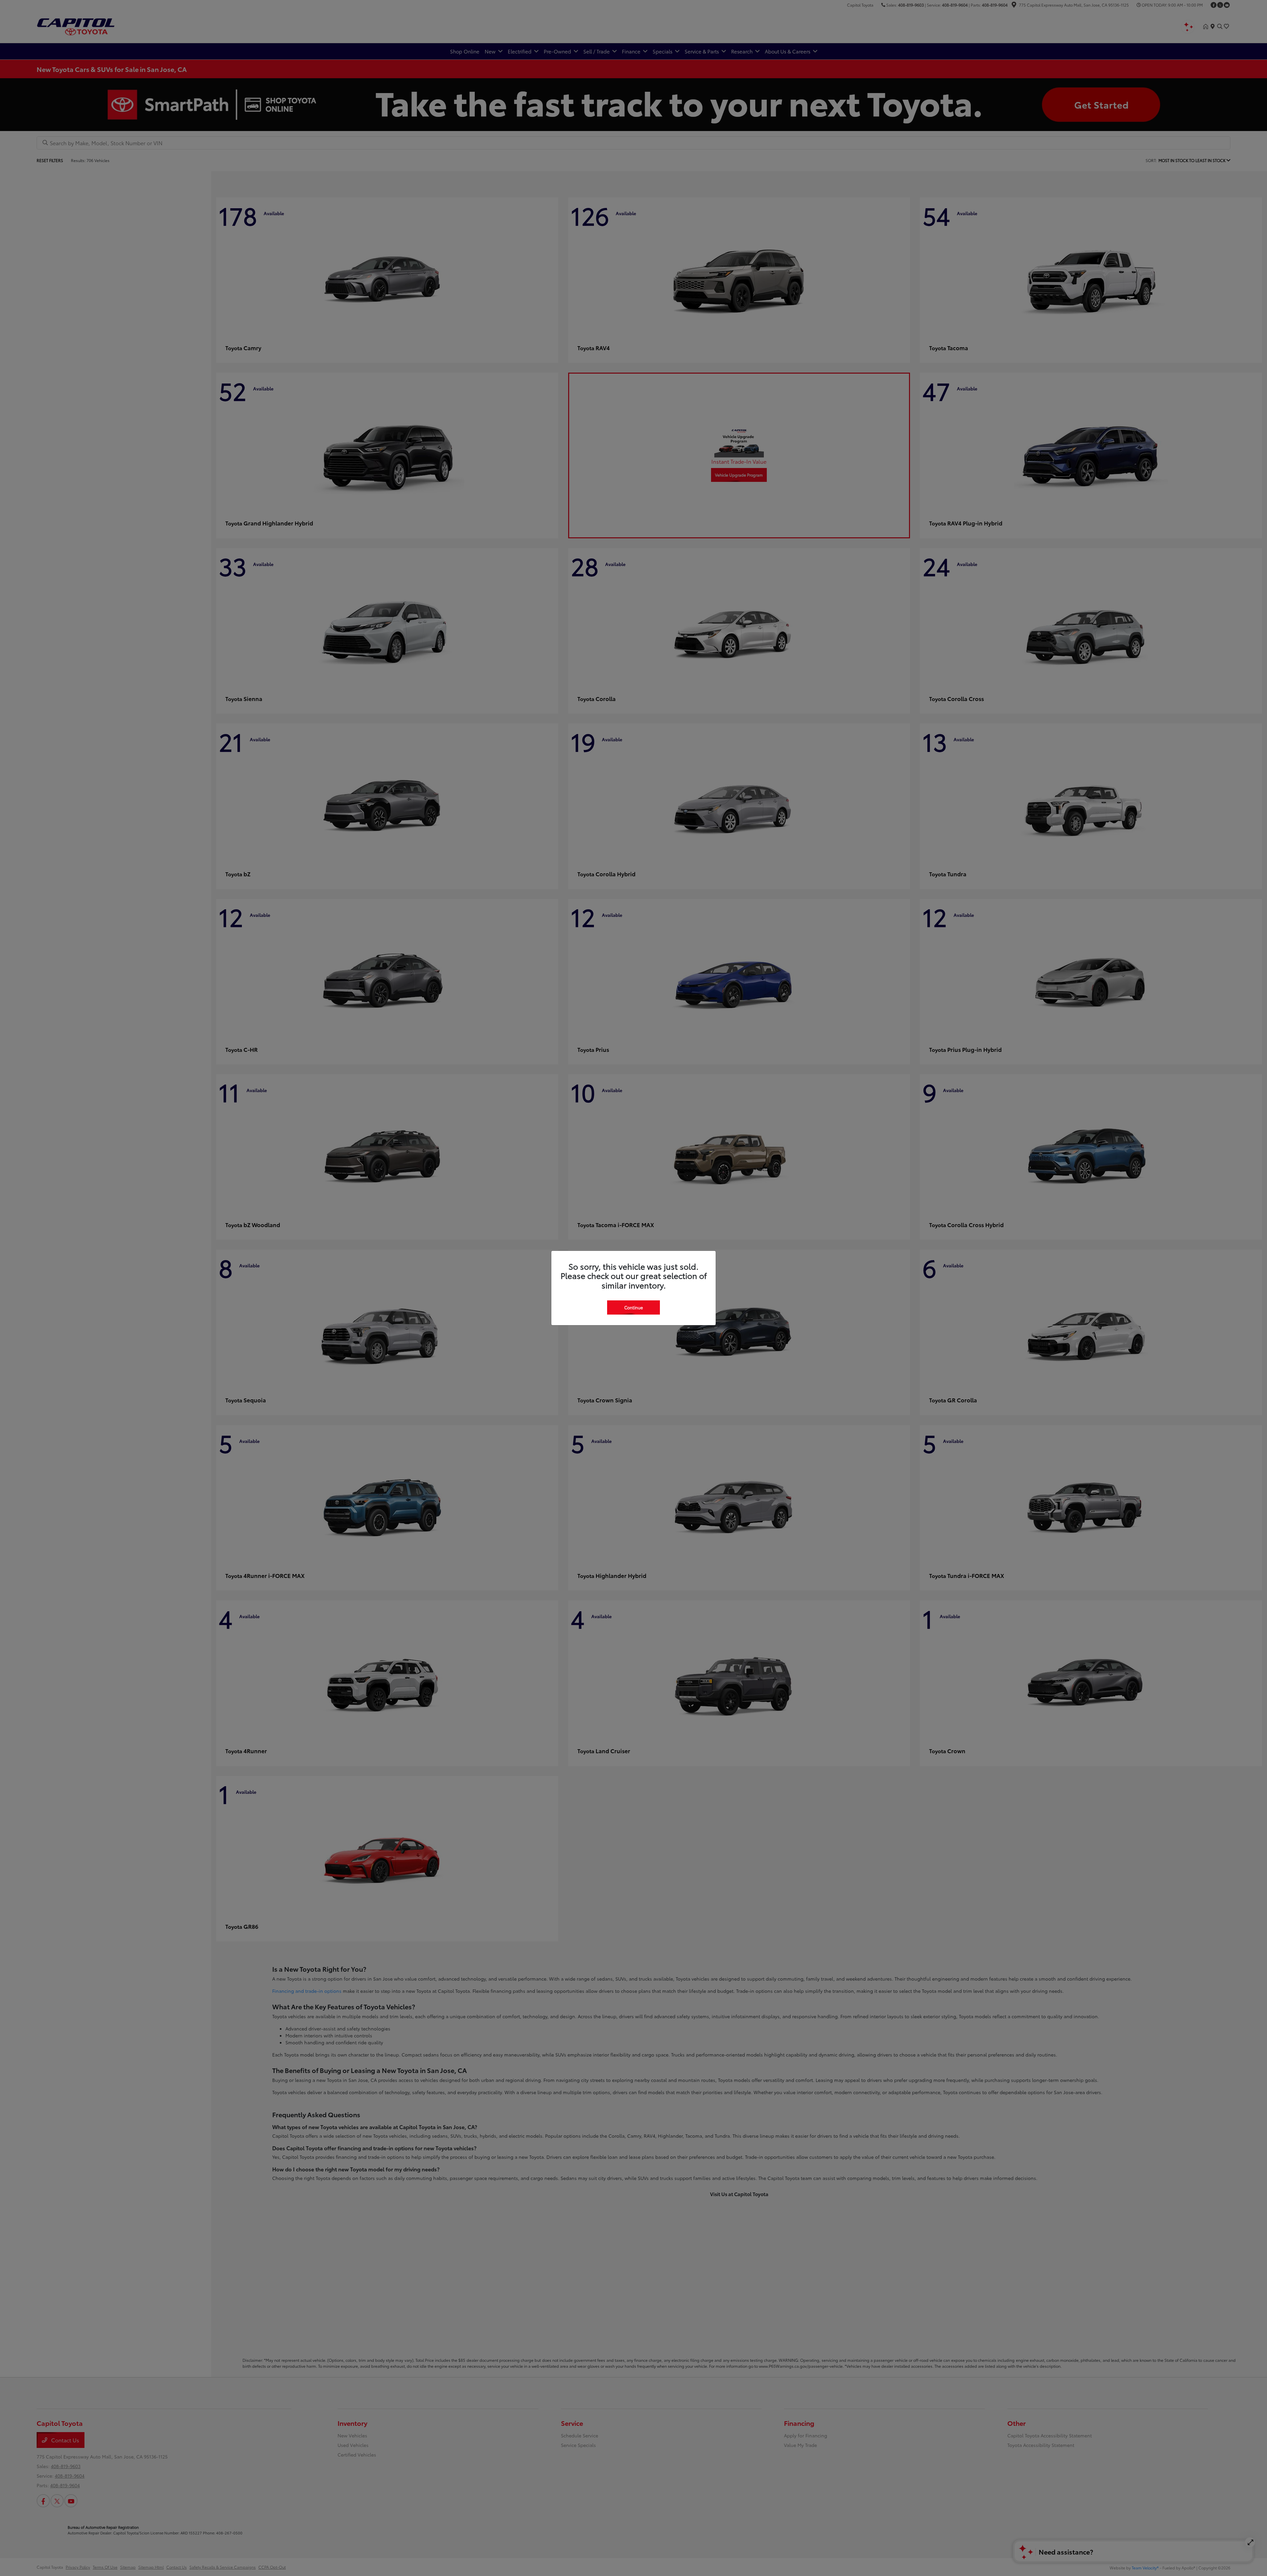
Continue (633, 1307)
